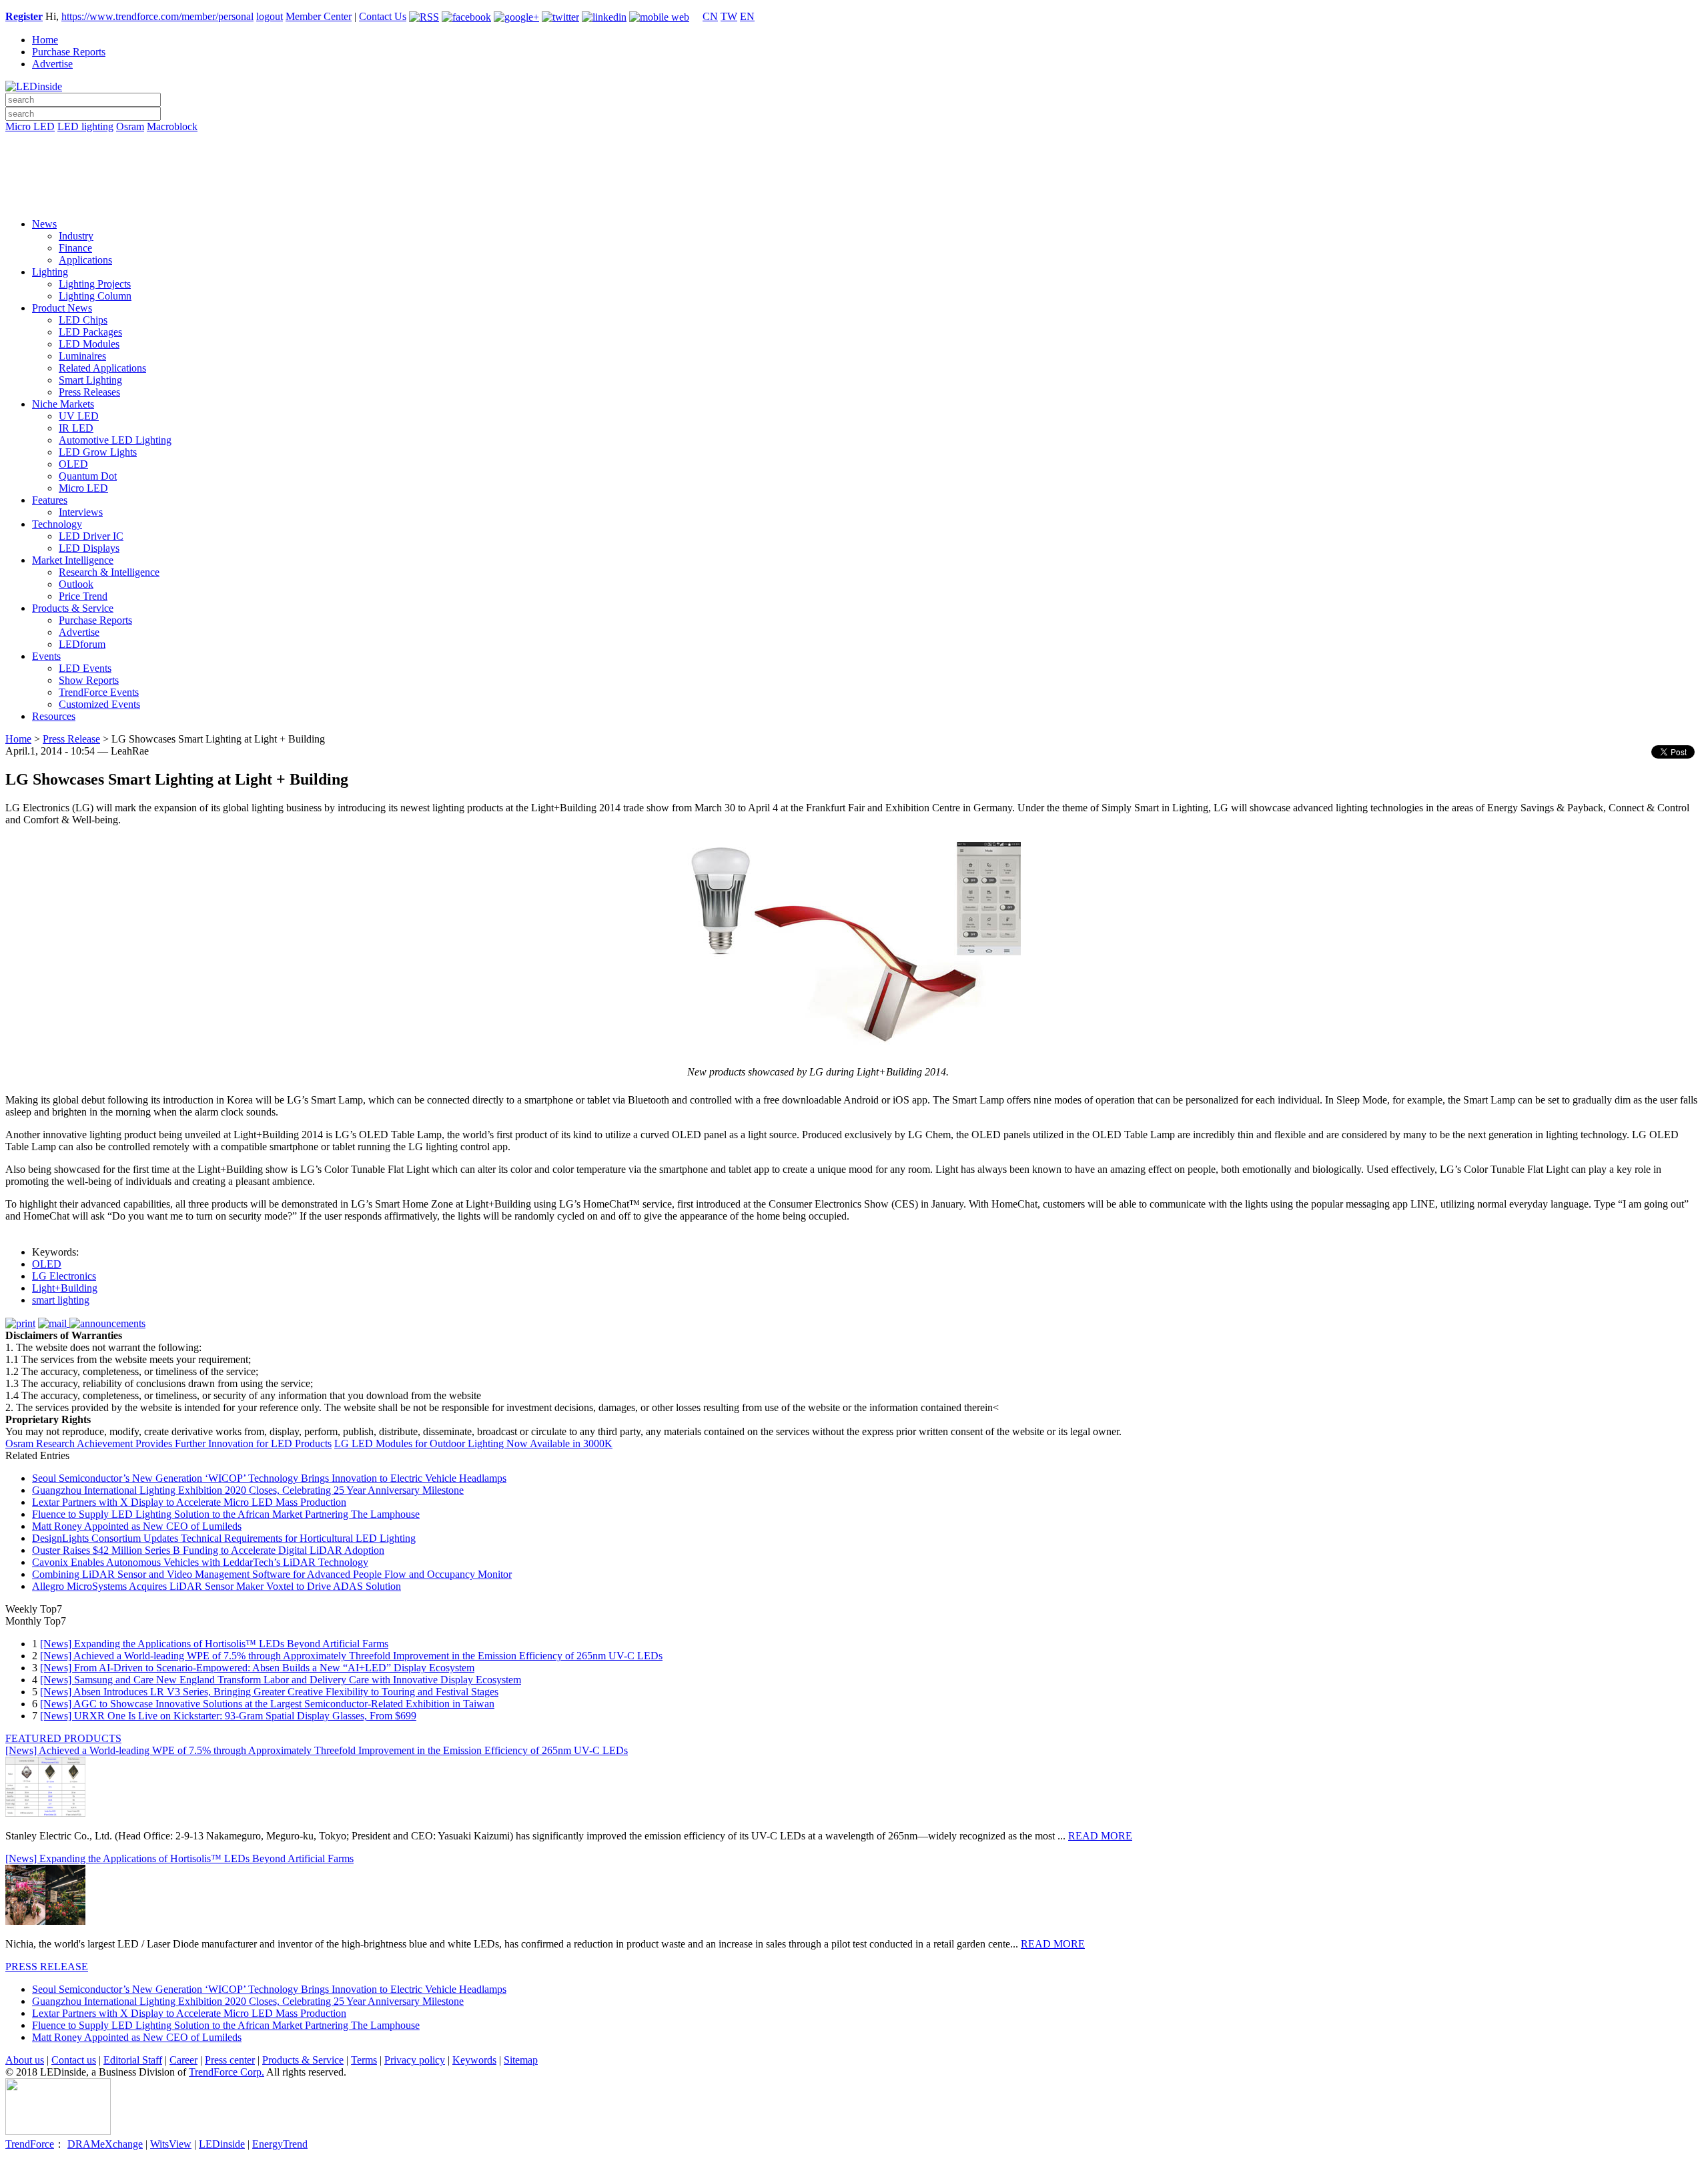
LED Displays (89, 548)
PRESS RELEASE (47, 1967)
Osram (130, 126)
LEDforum (82, 644)
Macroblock (172, 126)
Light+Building (65, 1288)
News (44, 224)
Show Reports (89, 680)
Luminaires (82, 356)
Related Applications (102, 368)
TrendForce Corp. (227, 2072)
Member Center (319, 16)
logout (270, 16)
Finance (75, 248)
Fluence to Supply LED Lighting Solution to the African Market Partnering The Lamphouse (226, 1514)
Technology (57, 524)
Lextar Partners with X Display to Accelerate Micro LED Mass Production (189, 1502)
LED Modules (89, 344)
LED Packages (90, 332)
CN (710, 16)
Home (45, 40)
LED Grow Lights (98, 452)
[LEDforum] (854, 198)
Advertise (52, 64)
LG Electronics (64, 1276)
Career (183, 2060)
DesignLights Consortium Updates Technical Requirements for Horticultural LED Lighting (224, 1538)
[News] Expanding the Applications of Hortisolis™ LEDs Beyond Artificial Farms (214, 1644)
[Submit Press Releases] (854, 179)
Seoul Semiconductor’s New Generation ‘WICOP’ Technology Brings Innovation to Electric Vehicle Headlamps (269, 1478)
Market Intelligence (73, 560)
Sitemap (521, 2060)
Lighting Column (95, 296)
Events (46, 656)
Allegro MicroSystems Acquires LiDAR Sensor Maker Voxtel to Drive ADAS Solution (217, 1586)
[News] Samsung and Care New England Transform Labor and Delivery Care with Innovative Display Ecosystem (281, 1680)
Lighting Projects (95, 284)
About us (25, 2060)
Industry (76, 236)
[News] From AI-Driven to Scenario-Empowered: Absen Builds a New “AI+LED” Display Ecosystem (257, 1668)
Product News (62, 308)
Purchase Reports (69, 52)
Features (50, 500)
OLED (73, 464)
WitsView (171, 2144)
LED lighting (85, 126)
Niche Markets (63, 404)
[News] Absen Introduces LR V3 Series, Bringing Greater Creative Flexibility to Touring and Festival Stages (269, 1692)
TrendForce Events (99, 692)
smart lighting (61, 1300)
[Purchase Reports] (854, 142)
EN (747, 16)
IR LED (76, 428)
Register (24, 16)
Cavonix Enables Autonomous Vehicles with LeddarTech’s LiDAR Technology (200, 1562)
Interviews (81, 512)
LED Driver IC (91, 536)
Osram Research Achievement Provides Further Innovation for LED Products (168, 1443)
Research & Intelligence (109, 572)
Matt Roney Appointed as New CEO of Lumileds (137, 1526)
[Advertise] (854, 161)
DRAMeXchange (105, 2144)
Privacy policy (415, 2060)
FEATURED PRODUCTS (63, 1738)
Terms (364, 2060)
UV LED (79, 416)
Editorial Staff (133, 2060)
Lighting (50, 272)
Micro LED (30, 126)
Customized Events (99, 704)
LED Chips (83, 320)
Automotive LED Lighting (115, 440)
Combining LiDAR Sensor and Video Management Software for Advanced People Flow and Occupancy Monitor (272, 1574)
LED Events (85, 668)
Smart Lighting (90, 380)
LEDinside (222, 2144)
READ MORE (1100, 1836)
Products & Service (73, 608)
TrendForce (30, 2144)
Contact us (74, 2060)
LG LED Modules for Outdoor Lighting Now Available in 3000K (473, 1443)
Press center (230, 2060)
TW (729, 16)
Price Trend (83, 596)
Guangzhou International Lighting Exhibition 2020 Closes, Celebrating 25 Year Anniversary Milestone (248, 1490)
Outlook (76, 584)
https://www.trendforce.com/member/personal (157, 16)
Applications (85, 260)
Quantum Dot (88, 476)
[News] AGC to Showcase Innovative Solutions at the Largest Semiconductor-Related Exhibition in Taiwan (267, 1704)
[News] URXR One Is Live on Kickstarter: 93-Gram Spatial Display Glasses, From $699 (228, 1716)
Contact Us (383, 16)
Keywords (474, 2060)
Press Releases (89, 392)
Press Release (71, 739)
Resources (54, 716)
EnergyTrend (280, 2144)
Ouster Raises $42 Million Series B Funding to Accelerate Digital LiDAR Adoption (208, 1550)
